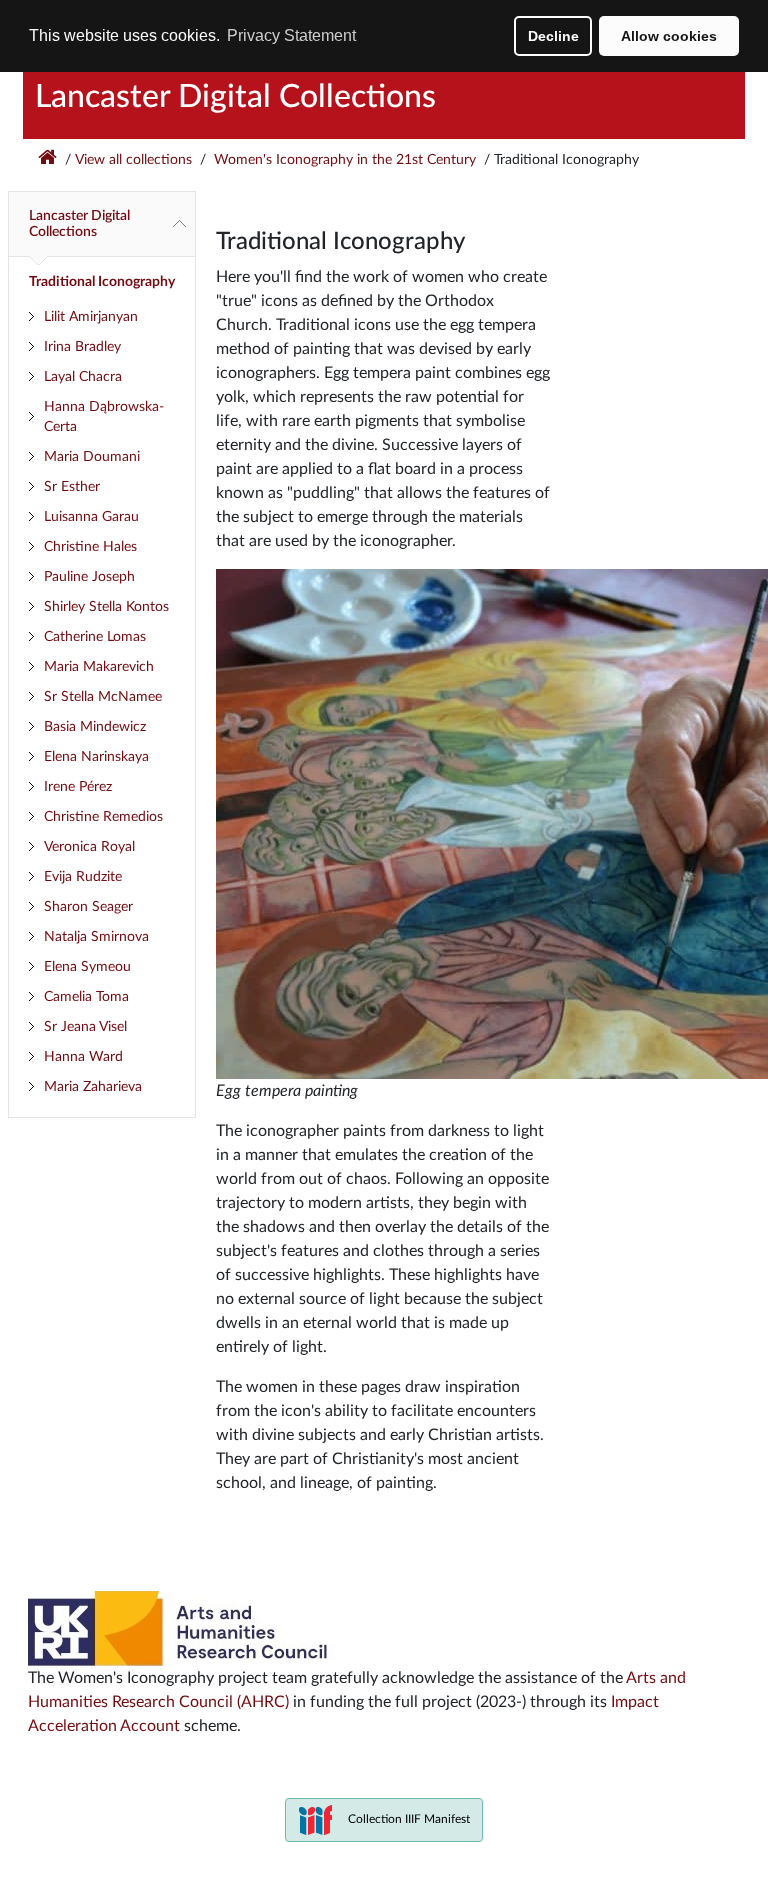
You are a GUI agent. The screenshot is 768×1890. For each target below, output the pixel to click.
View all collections (133, 159)
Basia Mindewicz (95, 727)
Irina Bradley (82, 347)
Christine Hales (90, 547)
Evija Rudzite (83, 877)
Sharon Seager (88, 907)
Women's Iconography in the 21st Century (343, 159)
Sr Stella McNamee (103, 697)
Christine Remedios (103, 817)
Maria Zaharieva (93, 1087)
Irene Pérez (78, 787)
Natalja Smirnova (96, 937)
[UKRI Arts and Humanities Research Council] (181, 1628)
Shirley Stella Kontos (106, 607)
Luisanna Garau (91, 517)
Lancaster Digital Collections (235, 97)
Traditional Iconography (102, 282)
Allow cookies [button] (669, 36)
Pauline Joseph (89, 577)
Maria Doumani (92, 457)
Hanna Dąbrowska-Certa (104, 417)
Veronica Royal (89, 847)
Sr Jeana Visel (85, 1027)
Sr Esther (72, 487)
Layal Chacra (83, 377)
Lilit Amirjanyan (91, 317)
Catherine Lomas (95, 637)
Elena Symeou (87, 967)
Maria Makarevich (99, 667)
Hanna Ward (83, 1057)
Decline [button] (553, 36)
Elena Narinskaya (96, 757)
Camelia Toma (86, 997)
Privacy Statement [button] (291, 35)
